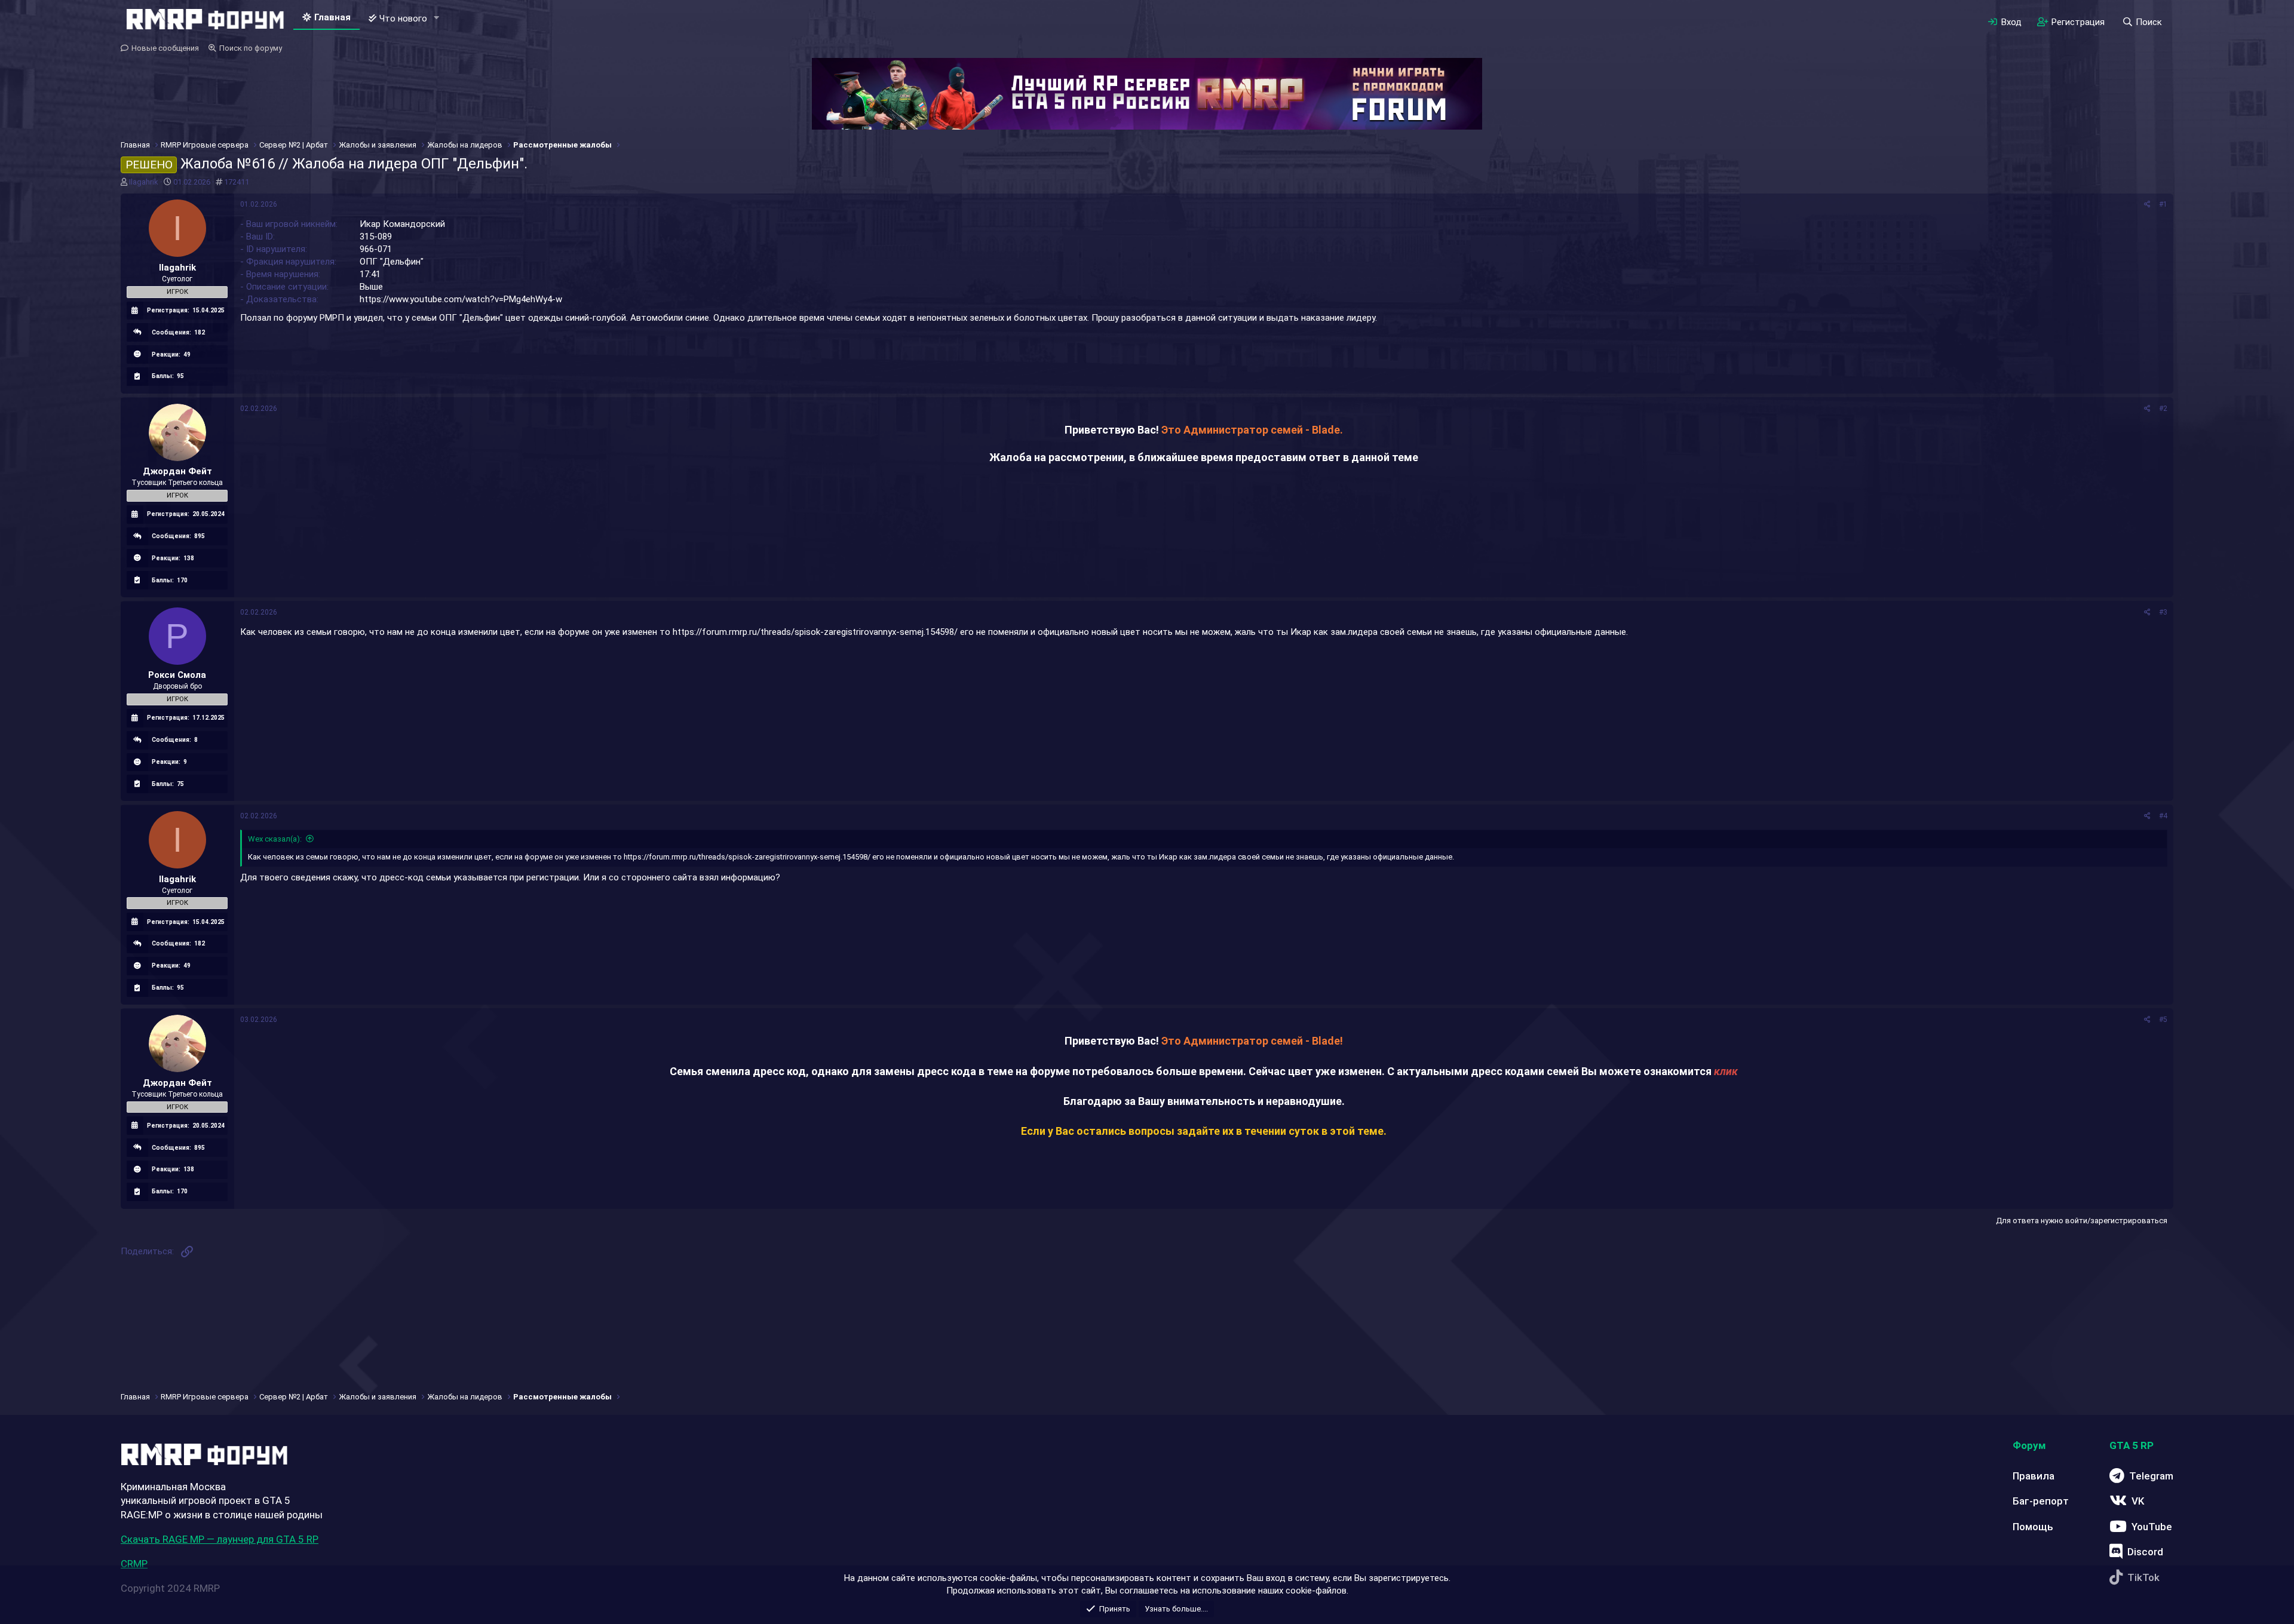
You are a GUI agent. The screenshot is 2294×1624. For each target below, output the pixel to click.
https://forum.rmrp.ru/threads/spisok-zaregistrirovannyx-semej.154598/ (815, 632)
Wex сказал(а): (275, 839)
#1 (2163, 204)
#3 (2163, 612)
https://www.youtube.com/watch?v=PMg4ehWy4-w (461, 299)
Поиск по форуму (251, 48)
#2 (2163, 409)
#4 (2163, 816)
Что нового (403, 19)
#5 (2163, 1020)
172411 (237, 182)
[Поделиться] (2147, 205)
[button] (437, 18)
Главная (332, 17)
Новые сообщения (165, 48)
